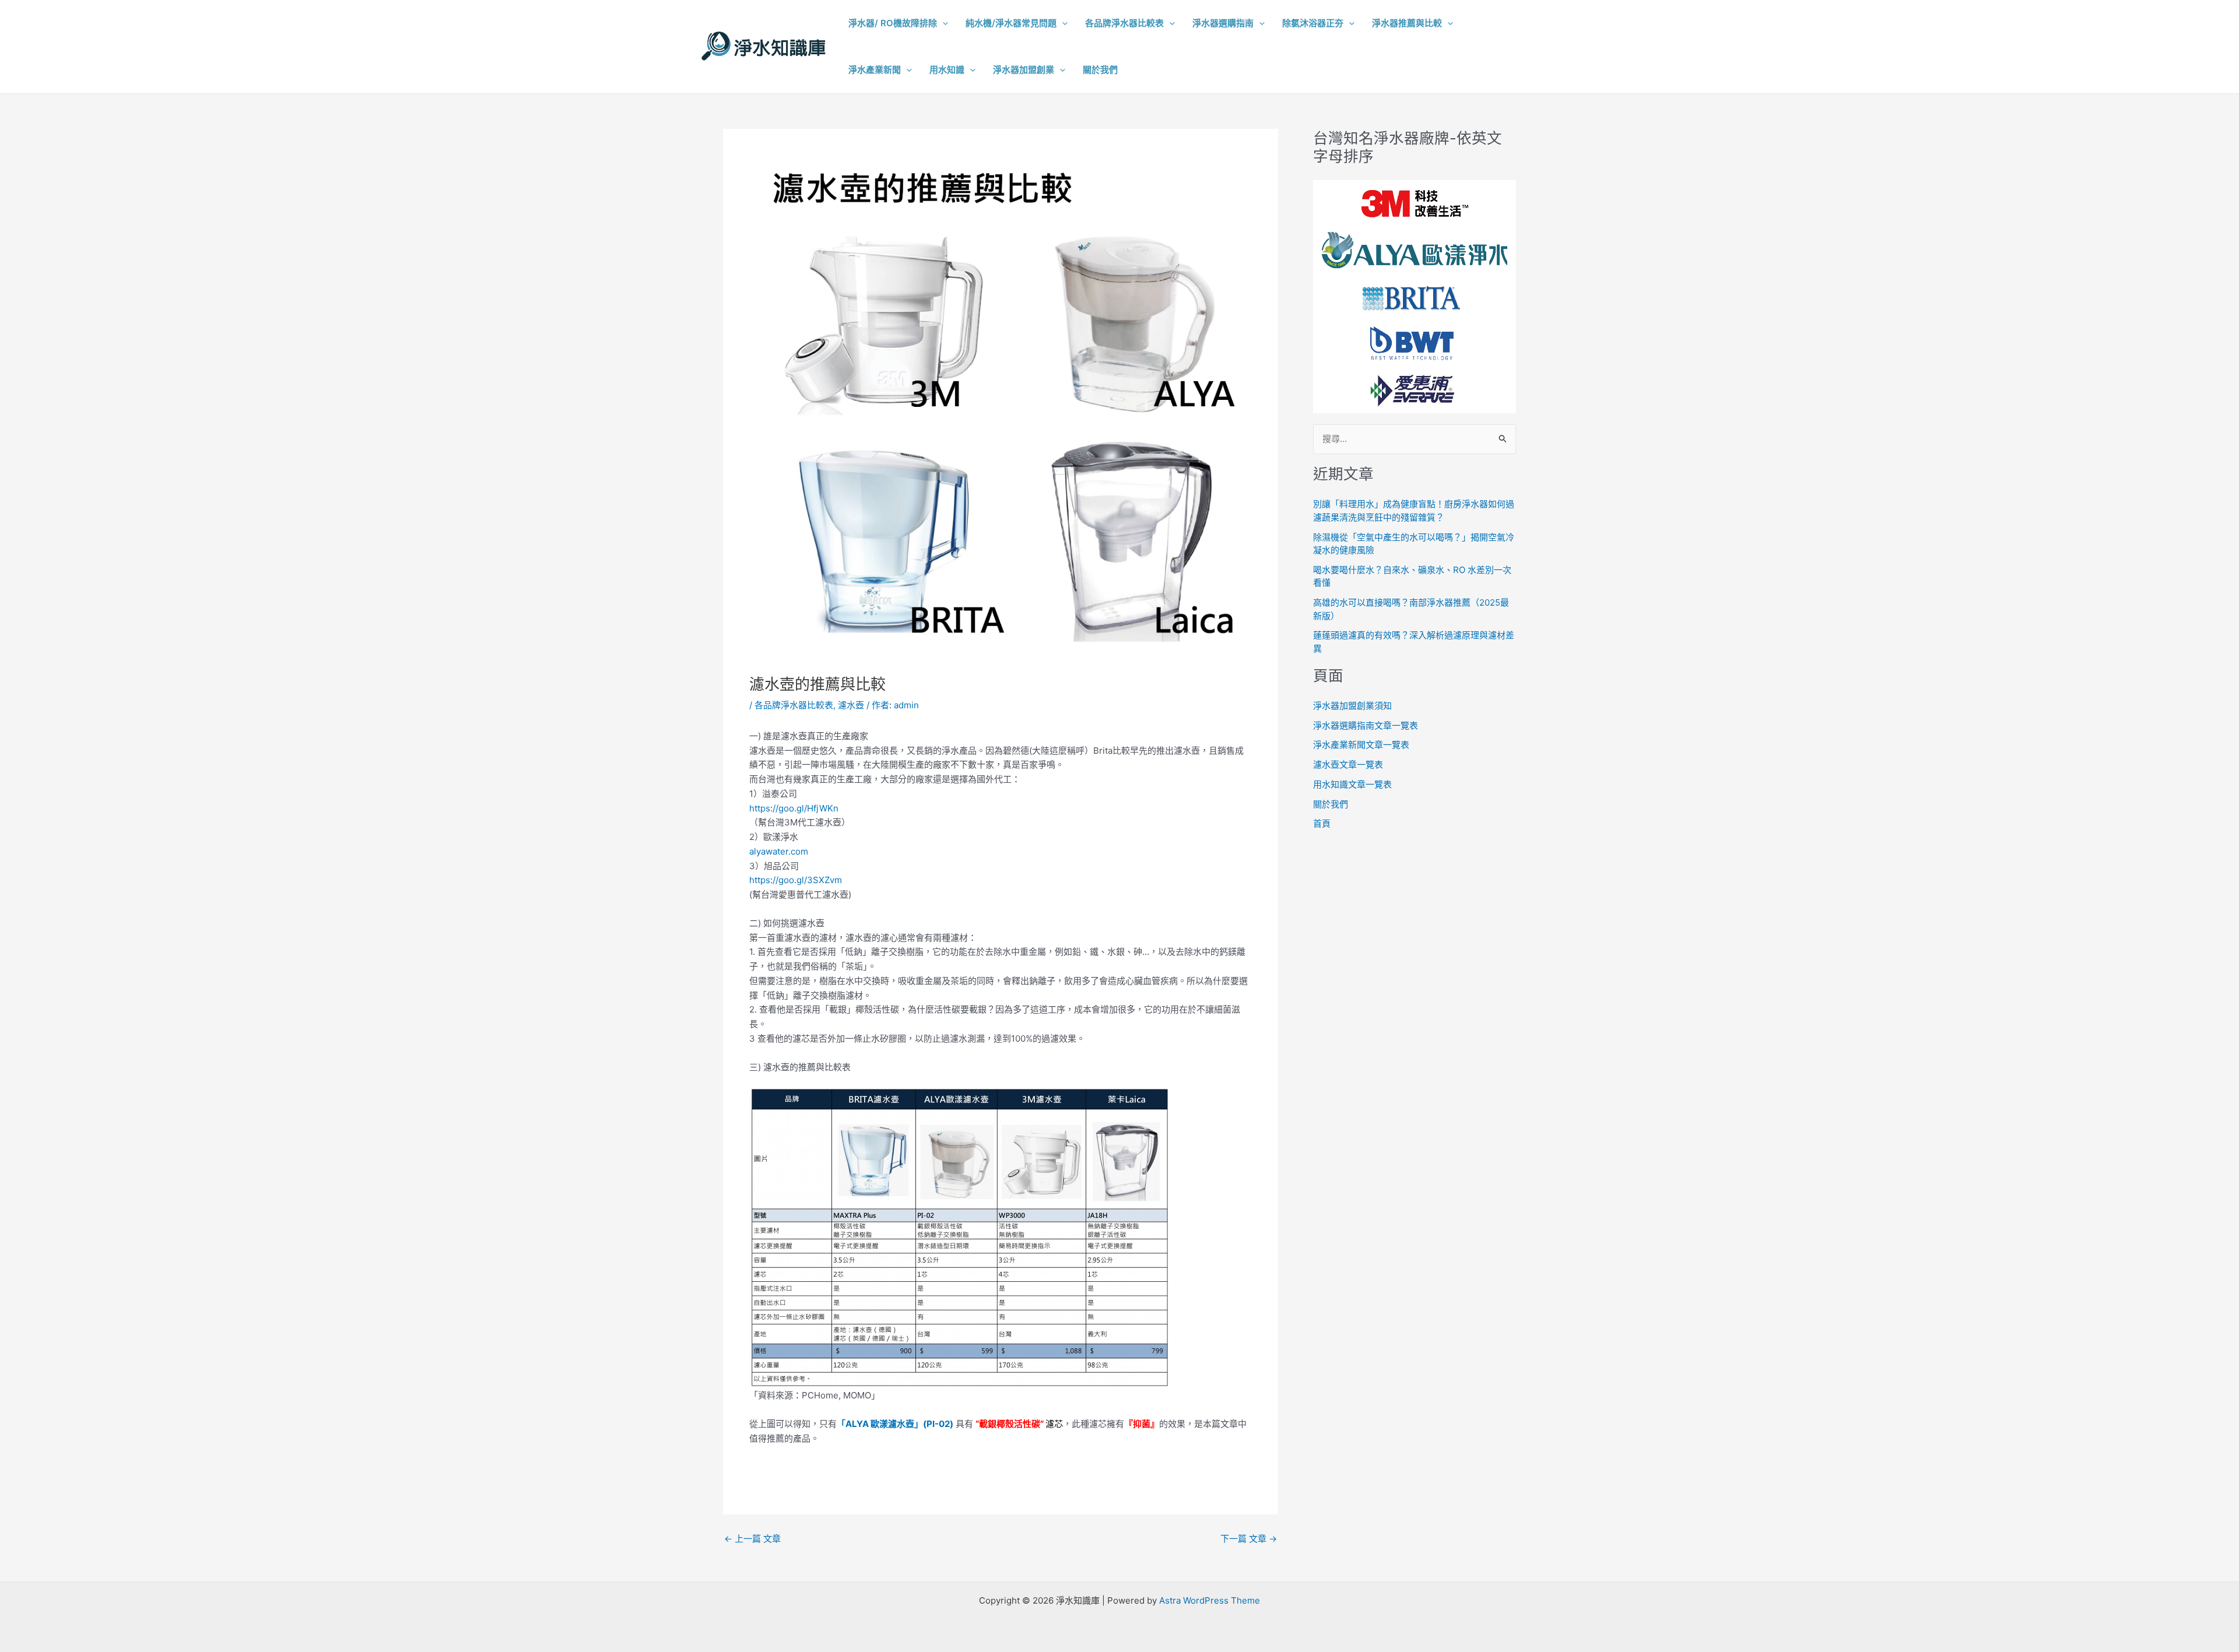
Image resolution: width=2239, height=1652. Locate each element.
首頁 (1322, 823)
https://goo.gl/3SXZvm (796, 880)
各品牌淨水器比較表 (794, 705)
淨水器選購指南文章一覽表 (1366, 725)
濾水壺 (851, 705)
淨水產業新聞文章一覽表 (1361, 745)
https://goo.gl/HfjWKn (794, 808)
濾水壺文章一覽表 (1348, 765)
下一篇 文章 (1249, 1539)
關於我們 (1331, 804)
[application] (943, 23)
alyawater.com (779, 851)
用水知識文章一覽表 (1352, 784)
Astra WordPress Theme (1210, 1600)
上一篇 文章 (752, 1539)
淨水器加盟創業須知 (1352, 706)
